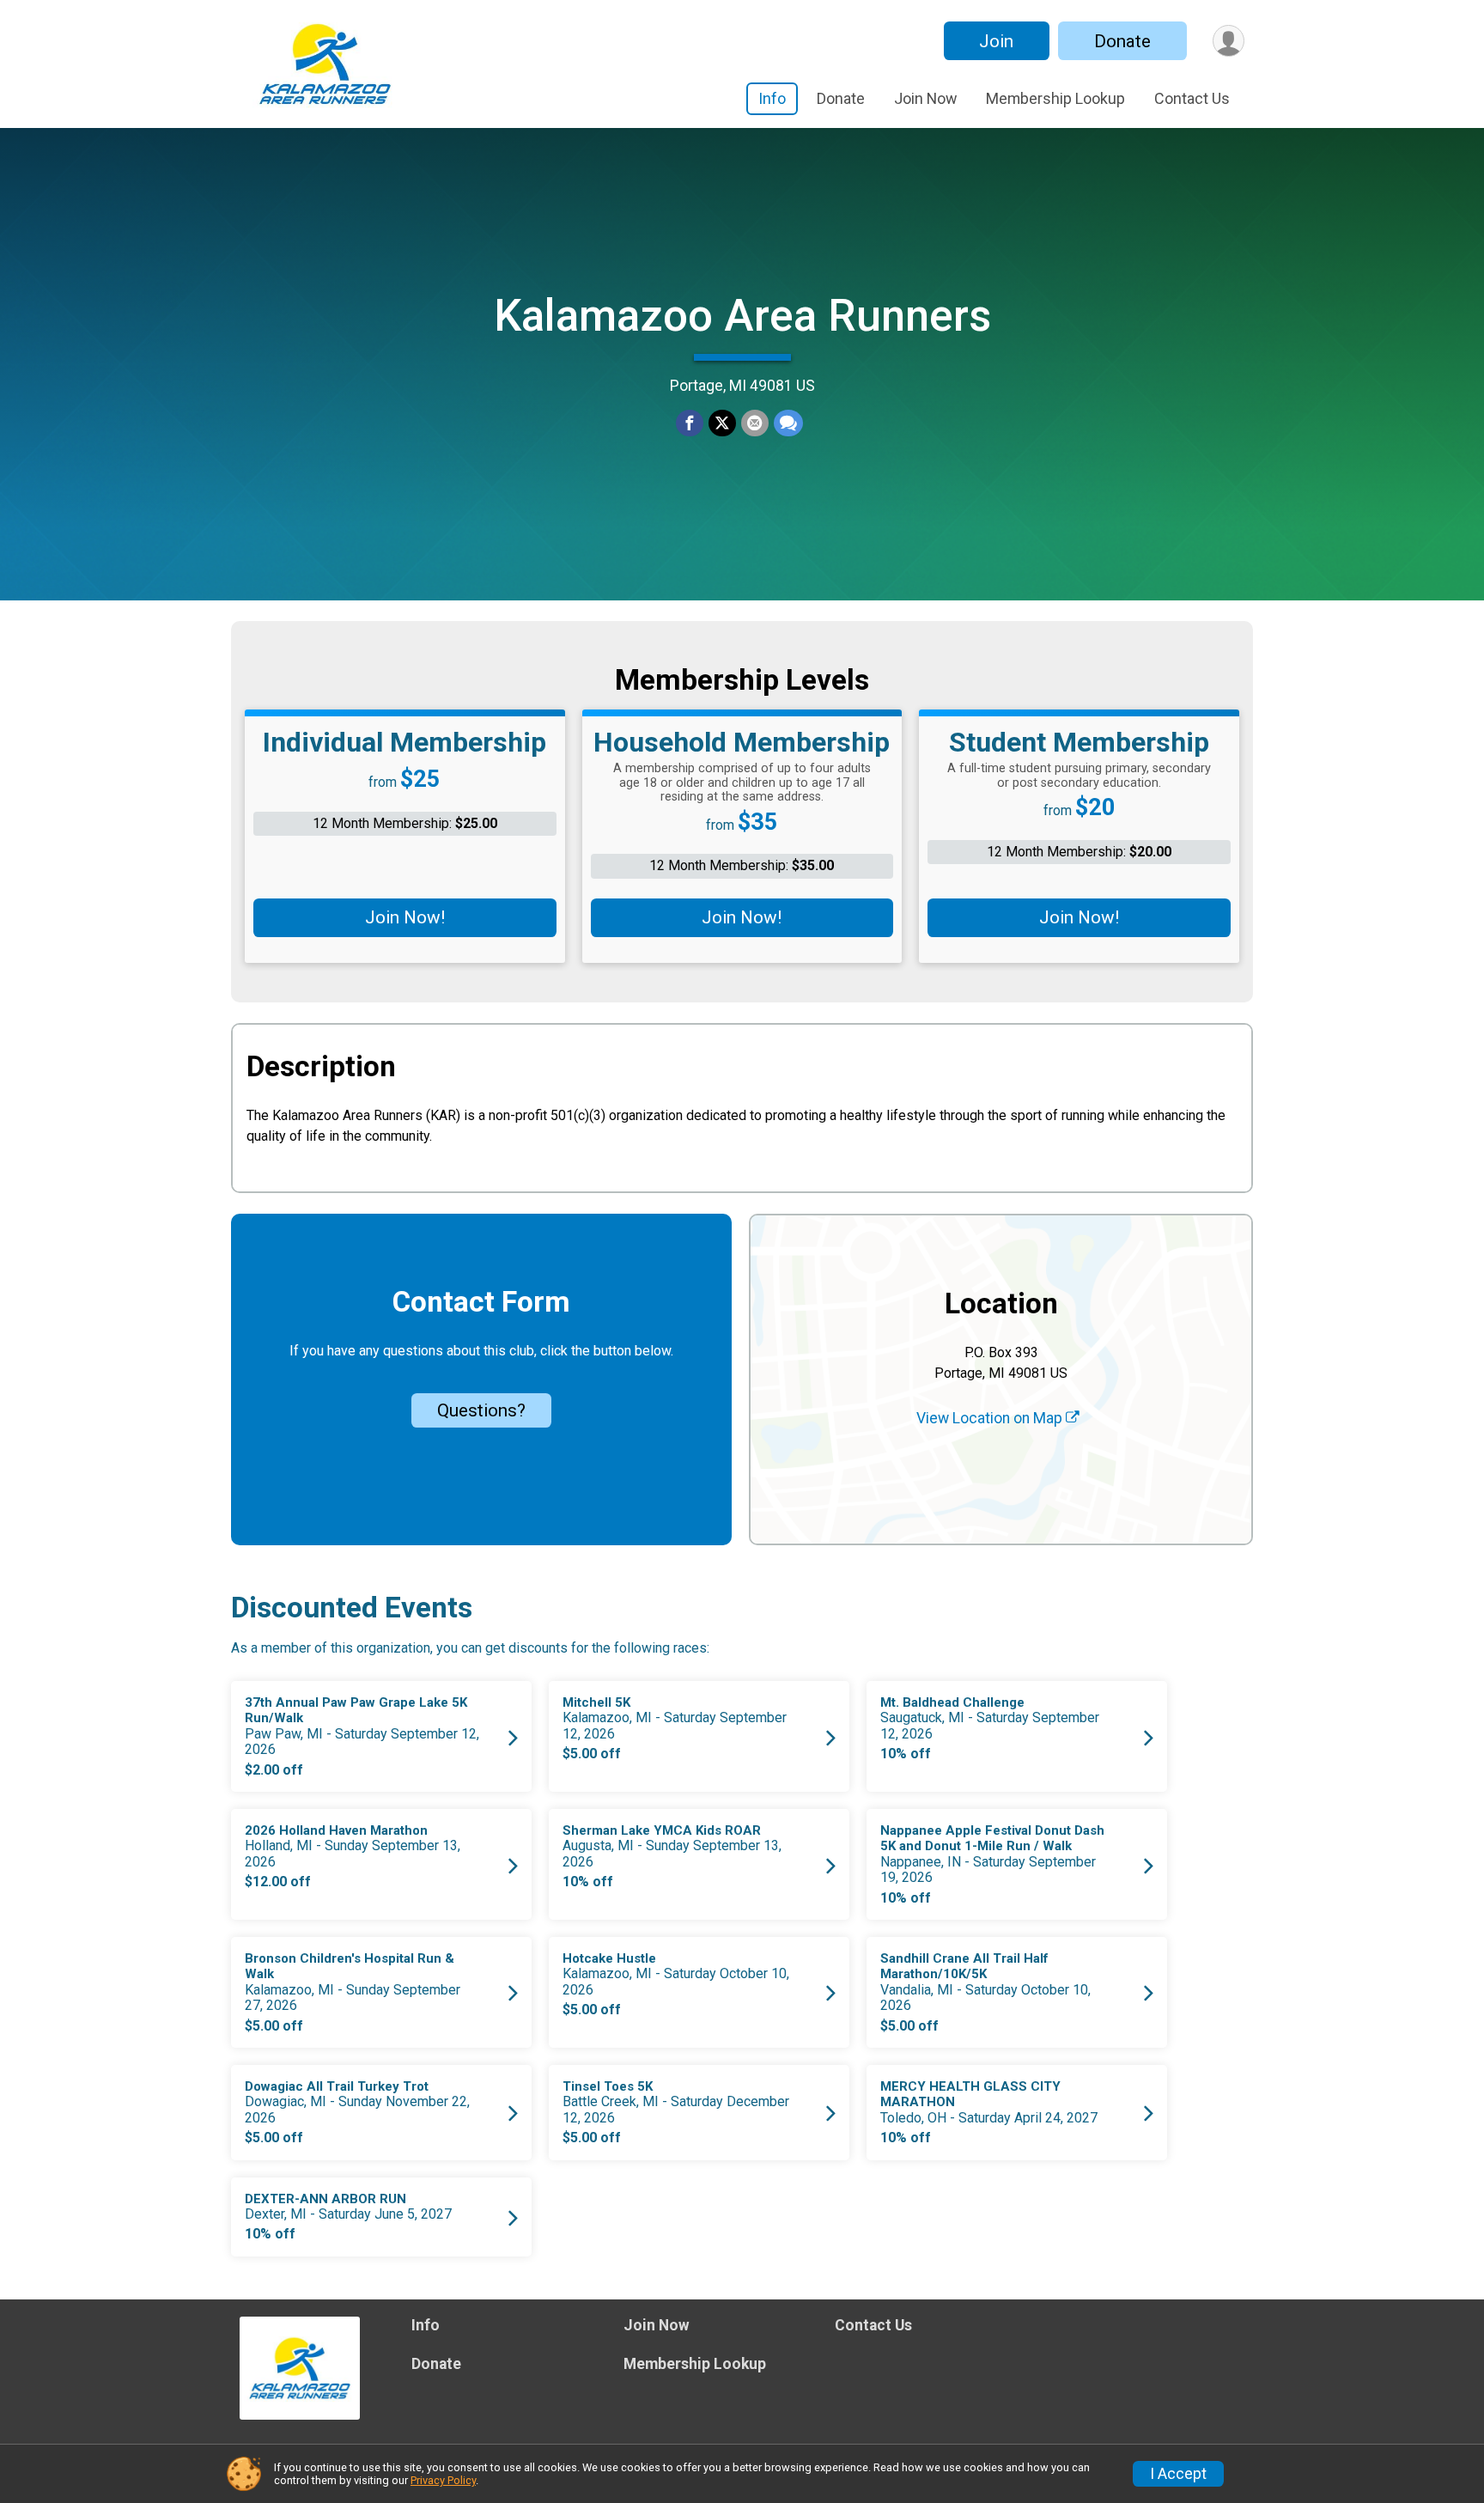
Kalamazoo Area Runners (742, 316)
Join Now (925, 98)
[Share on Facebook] (690, 423)
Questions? (481, 1410)
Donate (1122, 41)
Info (772, 98)
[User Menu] (1229, 41)
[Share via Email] (755, 423)
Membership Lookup (1055, 98)
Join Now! (405, 917)
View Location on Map (991, 1418)
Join (996, 41)
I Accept (1178, 2474)
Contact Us (1192, 98)
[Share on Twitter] (722, 423)
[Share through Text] (788, 423)
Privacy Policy (443, 2480)
